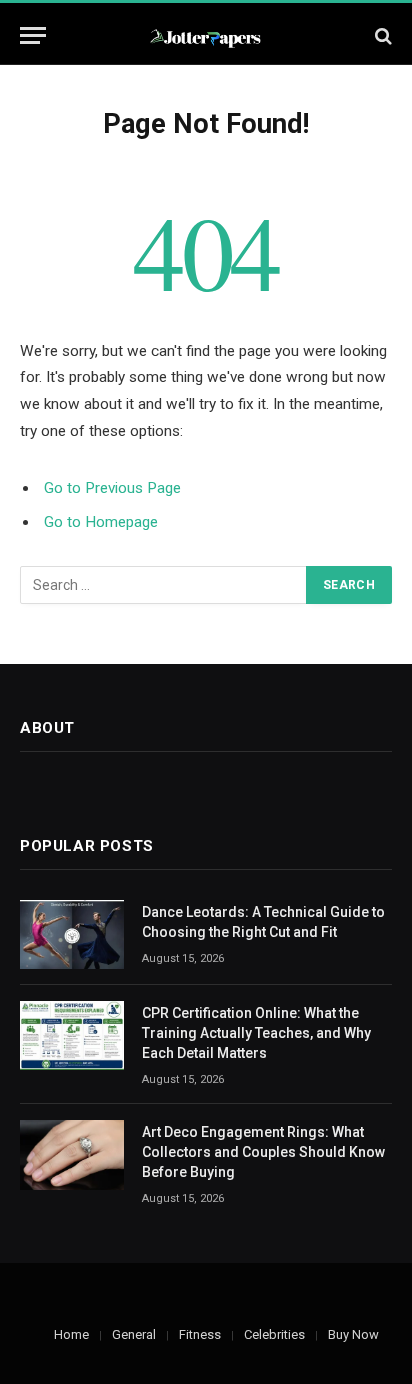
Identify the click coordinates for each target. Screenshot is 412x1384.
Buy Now (353, 1334)
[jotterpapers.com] (206, 35)
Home (71, 1334)
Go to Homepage (101, 522)
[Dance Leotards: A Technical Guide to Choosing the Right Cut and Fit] (72, 934)
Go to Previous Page (112, 488)
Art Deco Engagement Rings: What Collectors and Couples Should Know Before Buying (263, 1152)
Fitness (200, 1334)
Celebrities (274, 1334)
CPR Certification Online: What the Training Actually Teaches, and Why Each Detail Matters (256, 1033)
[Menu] (33, 35)
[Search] (381, 35)
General (134, 1334)
